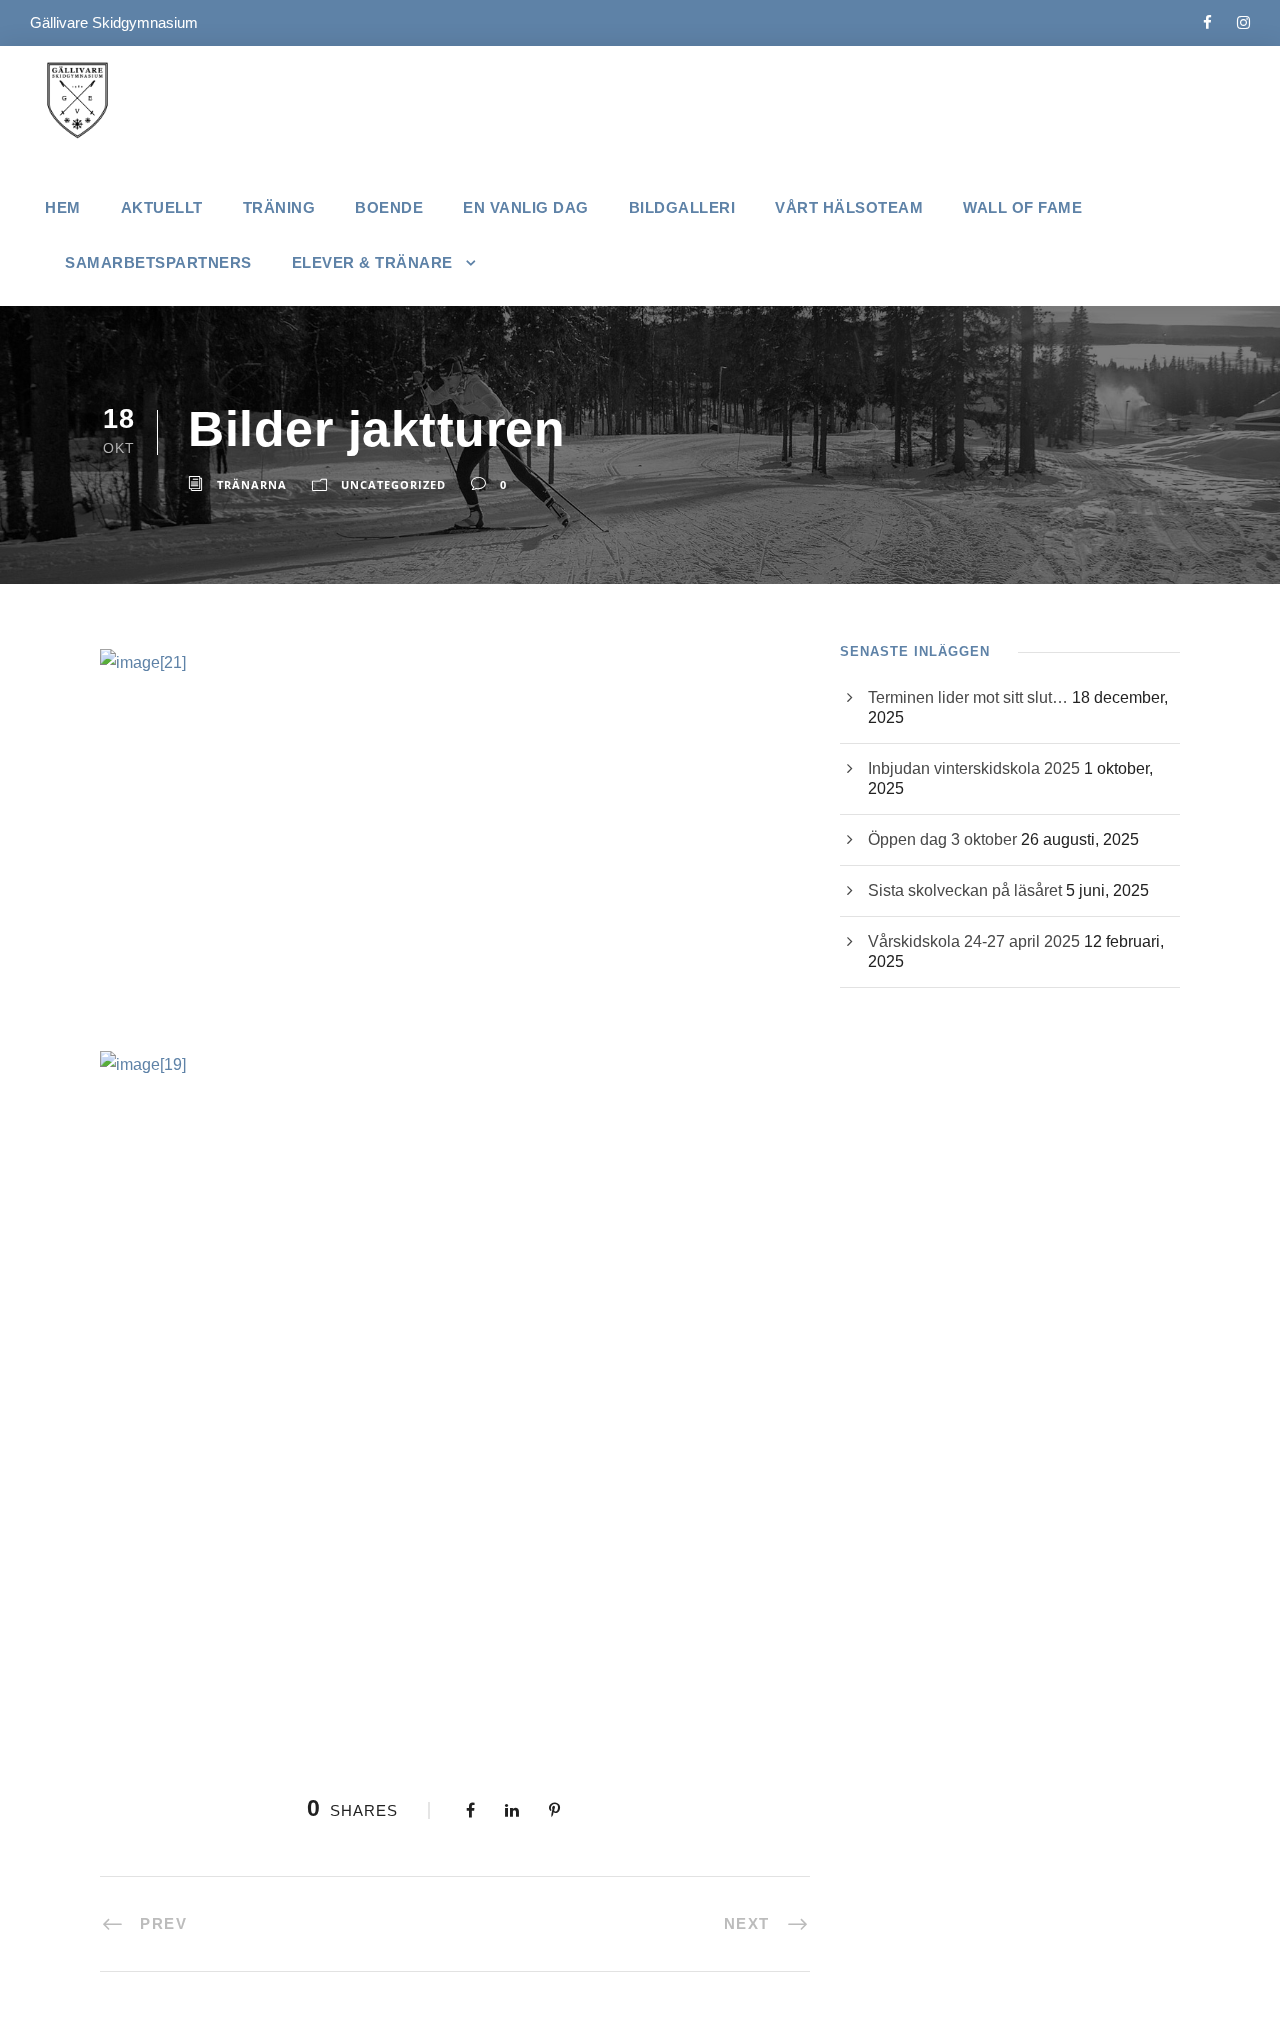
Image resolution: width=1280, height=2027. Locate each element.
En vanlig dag (526, 207)
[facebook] (1207, 22)
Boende (389, 207)
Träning (279, 207)
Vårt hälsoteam (849, 207)
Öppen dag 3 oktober (942, 839)
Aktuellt (162, 207)
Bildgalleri (682, 207)
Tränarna (252, 484)
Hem (63, 207)
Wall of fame (1022, 207)
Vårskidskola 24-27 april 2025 (974, 941)
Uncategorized (393, 484)
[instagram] (1243, 22)
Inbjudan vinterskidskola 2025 (974, 768)
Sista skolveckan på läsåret (965, 890)
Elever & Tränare (372, 262)
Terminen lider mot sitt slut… (968, 697)
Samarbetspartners (158, 262)
